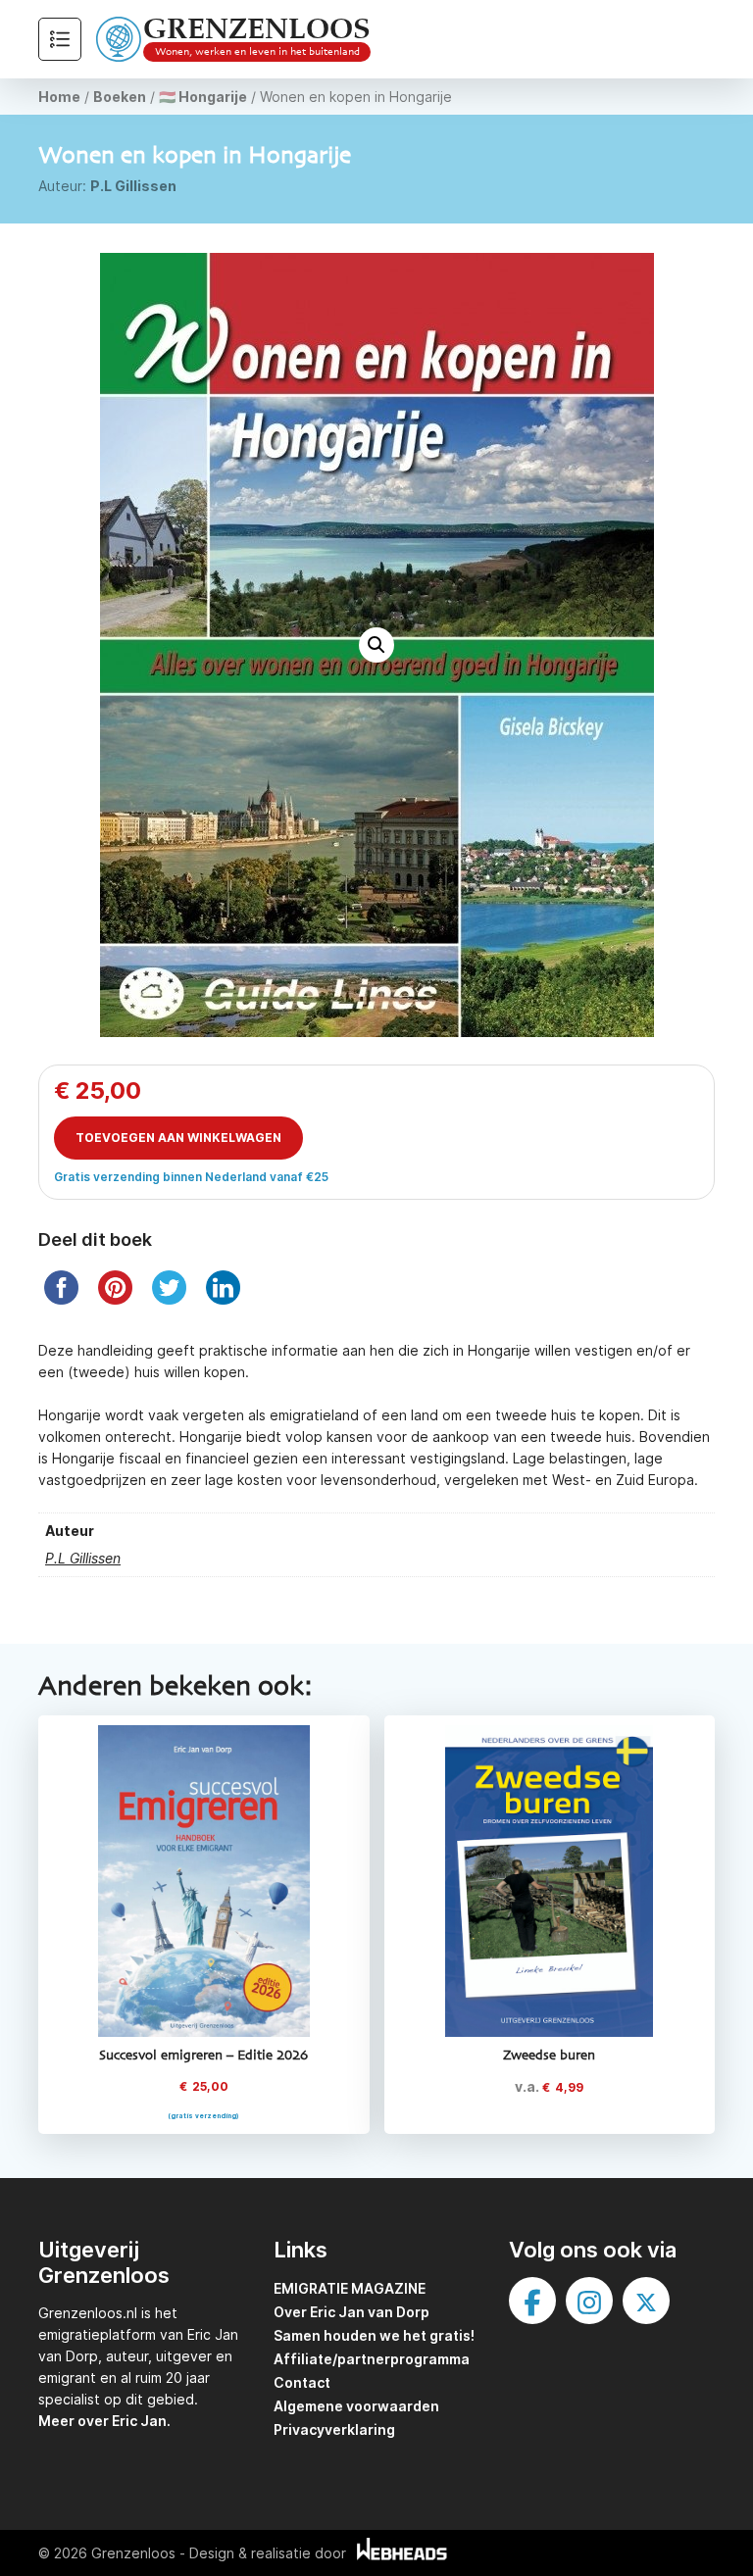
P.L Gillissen (133, 186)
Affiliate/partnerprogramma (372, 2359)
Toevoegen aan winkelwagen (178, 1138)
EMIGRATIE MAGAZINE (350, 2288)
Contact (302, 2382)
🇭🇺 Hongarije (203, 97)
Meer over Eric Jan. (104, 2421)
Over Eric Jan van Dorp (351, 2312)
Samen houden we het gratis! (374, 2335)
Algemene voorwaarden (356, 2406)
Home (59, 97)
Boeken (120, 97)
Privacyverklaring (334, 2429)
